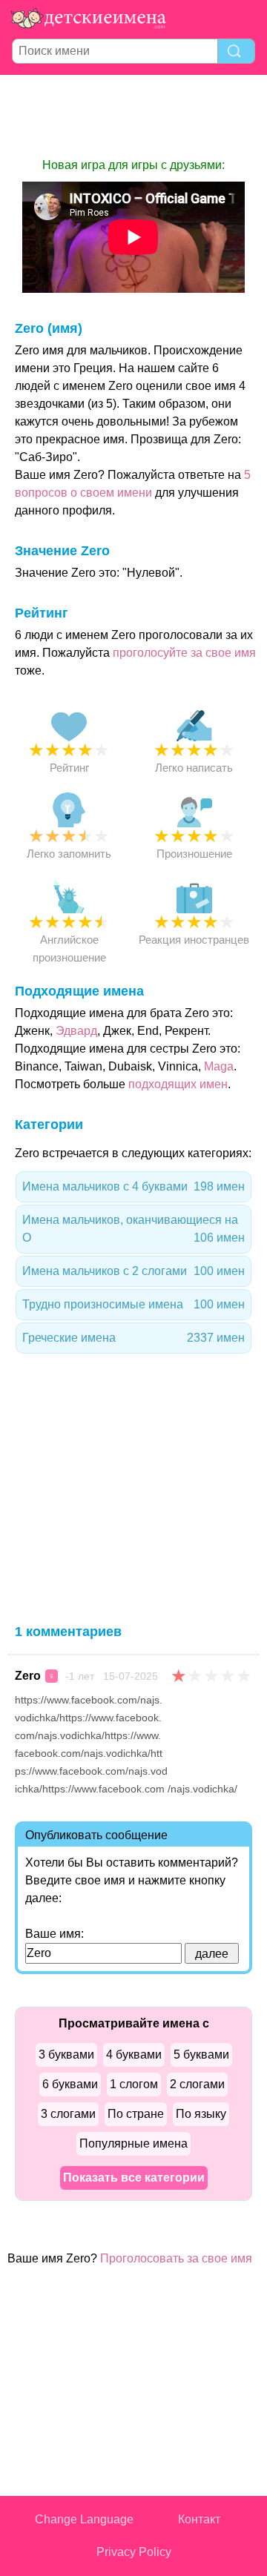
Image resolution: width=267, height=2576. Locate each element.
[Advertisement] (133, 116)
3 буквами (66, 2054)
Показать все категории (134, 2178)
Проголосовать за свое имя (176, 2258)
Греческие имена (133, 1338)
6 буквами (70, 2084)
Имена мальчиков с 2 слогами (133, 1271)
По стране (136, 2114)
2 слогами (197, 2084)
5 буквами (201, 2054)
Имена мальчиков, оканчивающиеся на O (133, 1229)
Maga (219, 1066)
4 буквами (134, 2054)
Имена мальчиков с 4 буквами (133, 1186)
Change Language (84, 2519)
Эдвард (76, 1031)
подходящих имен (178, 1084)
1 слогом (134, 2084)
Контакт (199, 2519)
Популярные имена (133, 2143)
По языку (201, 2114)
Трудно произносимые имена (133, 1304)
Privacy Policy (134, 2552)
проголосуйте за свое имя (184, 653)
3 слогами (68, 2114)
